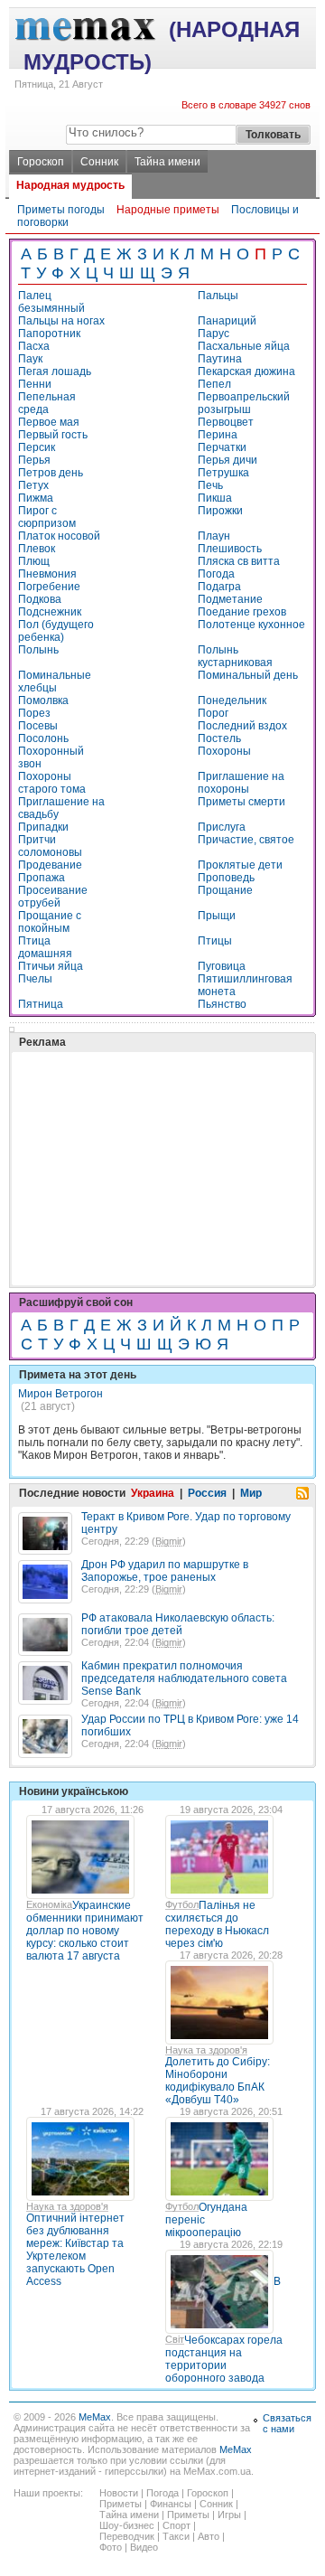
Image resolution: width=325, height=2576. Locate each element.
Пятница (41, 1004)
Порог (213, 713)
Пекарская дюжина (246, 371)
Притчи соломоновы (50, 846)
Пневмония (47, 574)
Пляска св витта (239, 561)
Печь (210, 485)
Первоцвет (226, 422)
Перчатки (222, 447)
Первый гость (53, 435)
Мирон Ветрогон (60, 1394)
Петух (33, 485)
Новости (119, 2493)
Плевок (37, 549)
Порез (34, 713)
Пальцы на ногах (61, 321)
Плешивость (230, 549)
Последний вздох (242, 726)
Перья (34, 460)
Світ (175, 2339)
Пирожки (220, 511)
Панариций (227, 321)
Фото (111, 2547)
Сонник (99, 162)
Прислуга (222, 827)
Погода (216, 574)
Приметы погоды (61, 210)
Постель (219, 738)
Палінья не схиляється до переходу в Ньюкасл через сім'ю (217, 1924)
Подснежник (50, 612)
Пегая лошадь (55, 371)
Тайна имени (167, 162)
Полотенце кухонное (251, 625)
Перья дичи (227, 460)
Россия (207, 1493)
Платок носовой (59, 536)
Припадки (43, 827)
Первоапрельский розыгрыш (244, 403)
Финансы (171, 2504)
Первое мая (49, 422)
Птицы (215, 941)
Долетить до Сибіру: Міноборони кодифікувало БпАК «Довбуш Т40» (218, 2081)
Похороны (224, 751)
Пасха (34, 346)
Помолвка (43, 700)
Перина (218, 435)
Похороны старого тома (52, 783)
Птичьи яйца (51, 966)
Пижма (36, 498)
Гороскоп (41, 162)
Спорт (176, 2525)
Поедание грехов (242, 612)
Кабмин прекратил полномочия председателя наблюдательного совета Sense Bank (184, 1678)
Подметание (230, 599)
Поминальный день (248, 675)
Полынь (38, 650)
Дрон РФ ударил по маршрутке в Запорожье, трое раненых (165, 1571)
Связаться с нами (287, 2423)
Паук (30, 359)
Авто (209, 2536)
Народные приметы (168, 210)
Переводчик (127, 2536)
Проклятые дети (240, 865)
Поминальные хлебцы (55, 682)
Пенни (35, 384)
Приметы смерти (241, 802)
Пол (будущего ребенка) (56, 631)
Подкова (40, 599)
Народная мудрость (70, 185)
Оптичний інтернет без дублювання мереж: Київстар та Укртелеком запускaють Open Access (75, 2250)
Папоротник (49, 334)
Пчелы (35, 979)
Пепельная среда (47, 403)
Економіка (49, 1904)
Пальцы (218, 296)
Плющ (34, 561)
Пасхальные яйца (244, 346)
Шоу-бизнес (127, 2525)
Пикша (215, 498)
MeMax (95, 2417)
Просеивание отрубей (53, 897)
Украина (153, 1493)
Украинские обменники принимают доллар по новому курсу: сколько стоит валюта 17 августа (85, 1931)
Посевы (38, 726)
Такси (176, 2536)
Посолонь (43, 738)
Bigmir (169, 1541)
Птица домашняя (45, 947)
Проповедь (226, 878)
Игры (229, 2515)
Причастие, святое (246, 840)
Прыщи (217, 916)
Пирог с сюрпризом (47, 517)
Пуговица (222, 966)
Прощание (225, 890)
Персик (37, 447)
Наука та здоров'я (206, 2050)
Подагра (219, 587)
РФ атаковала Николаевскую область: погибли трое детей (178, 1624)
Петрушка (223, 473)
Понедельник (232, 700)
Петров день (51, 473)
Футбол (182, 1904)
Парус (214, 334)
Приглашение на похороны (241, 783)
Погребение (49, 587)
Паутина (220, 359)
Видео (144, 2547)
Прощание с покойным (50, 922)
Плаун (214, 536)
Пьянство (222, 1004)
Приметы (121, 2504)
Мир (251, 1493)
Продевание (50, 865)
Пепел (214, 384)
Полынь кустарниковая (235, 656)
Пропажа (42, 878)
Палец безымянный (51, 302)
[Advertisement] (153, 1123)
